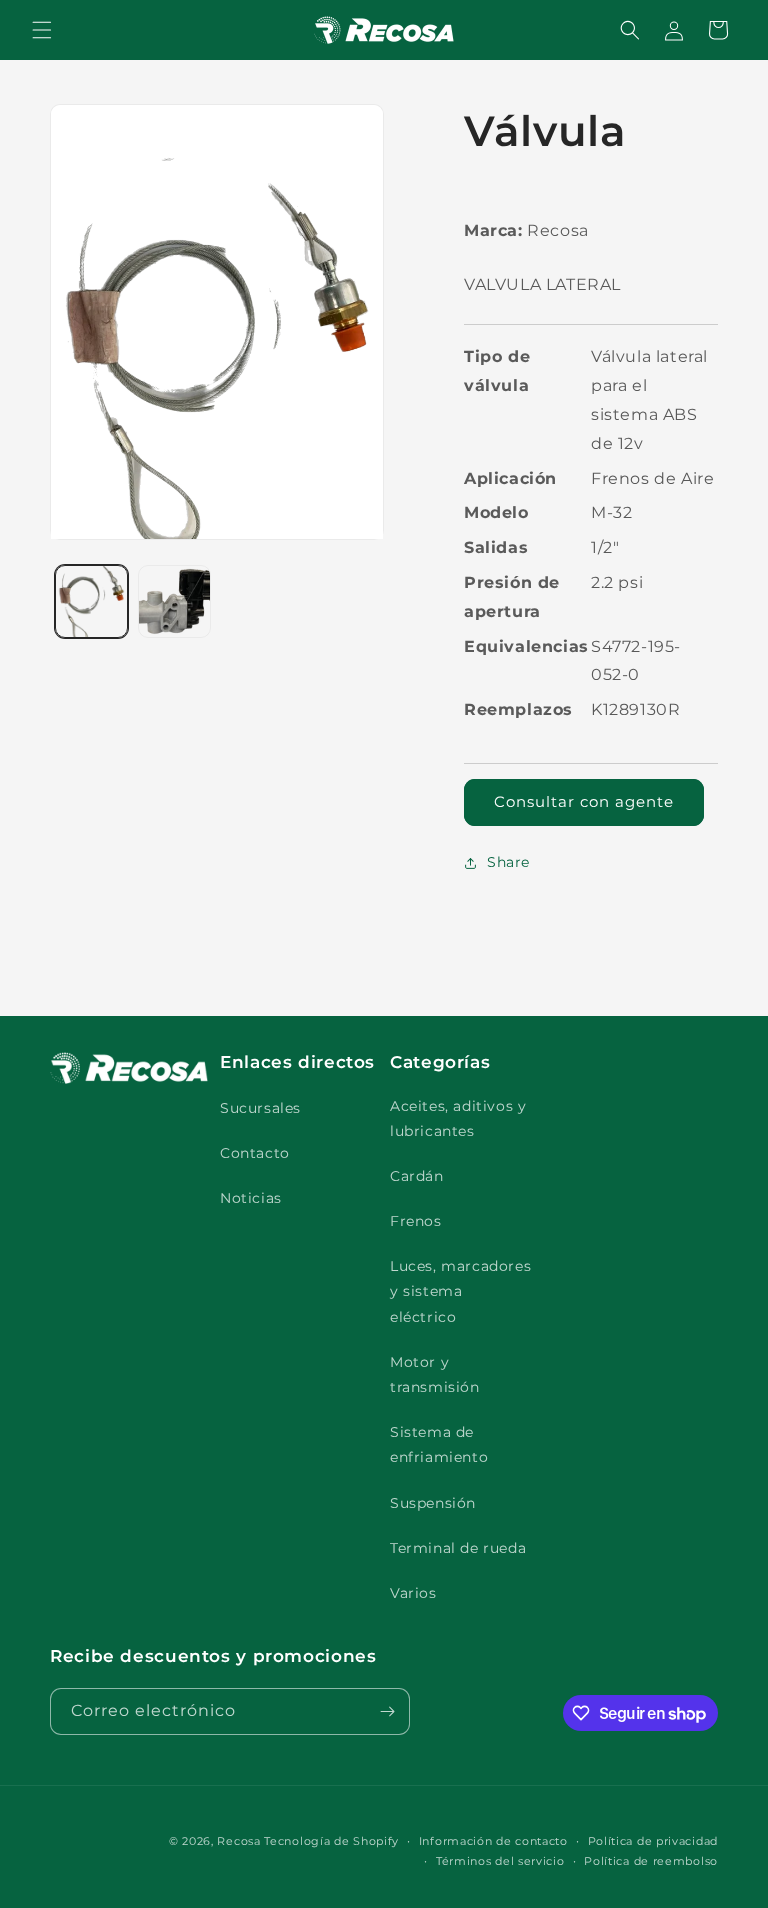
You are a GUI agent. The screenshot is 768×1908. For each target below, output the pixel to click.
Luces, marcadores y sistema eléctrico (460, 1291)
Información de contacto (493, 1841)
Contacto (255, 1153)
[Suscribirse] (387, 1711)
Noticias (251, 1198)
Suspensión (433, 1503)
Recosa (240, 1841)
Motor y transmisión (435, 1374)
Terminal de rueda (458, 1548)
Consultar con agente (584, 801)
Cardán (417, 1176)
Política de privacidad (653, 1841)
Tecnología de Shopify (331, 1841)
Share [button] (508, 862)
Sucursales (260, 1108)
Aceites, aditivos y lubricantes (458, 1118)
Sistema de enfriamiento (439, 1444)
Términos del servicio (500, 1861)
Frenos (416, 1221)
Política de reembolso (651, 1861)
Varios (413, 1593)
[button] (42, 30)
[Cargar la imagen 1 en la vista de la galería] (91, 601)
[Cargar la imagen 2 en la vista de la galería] (174, 601)
